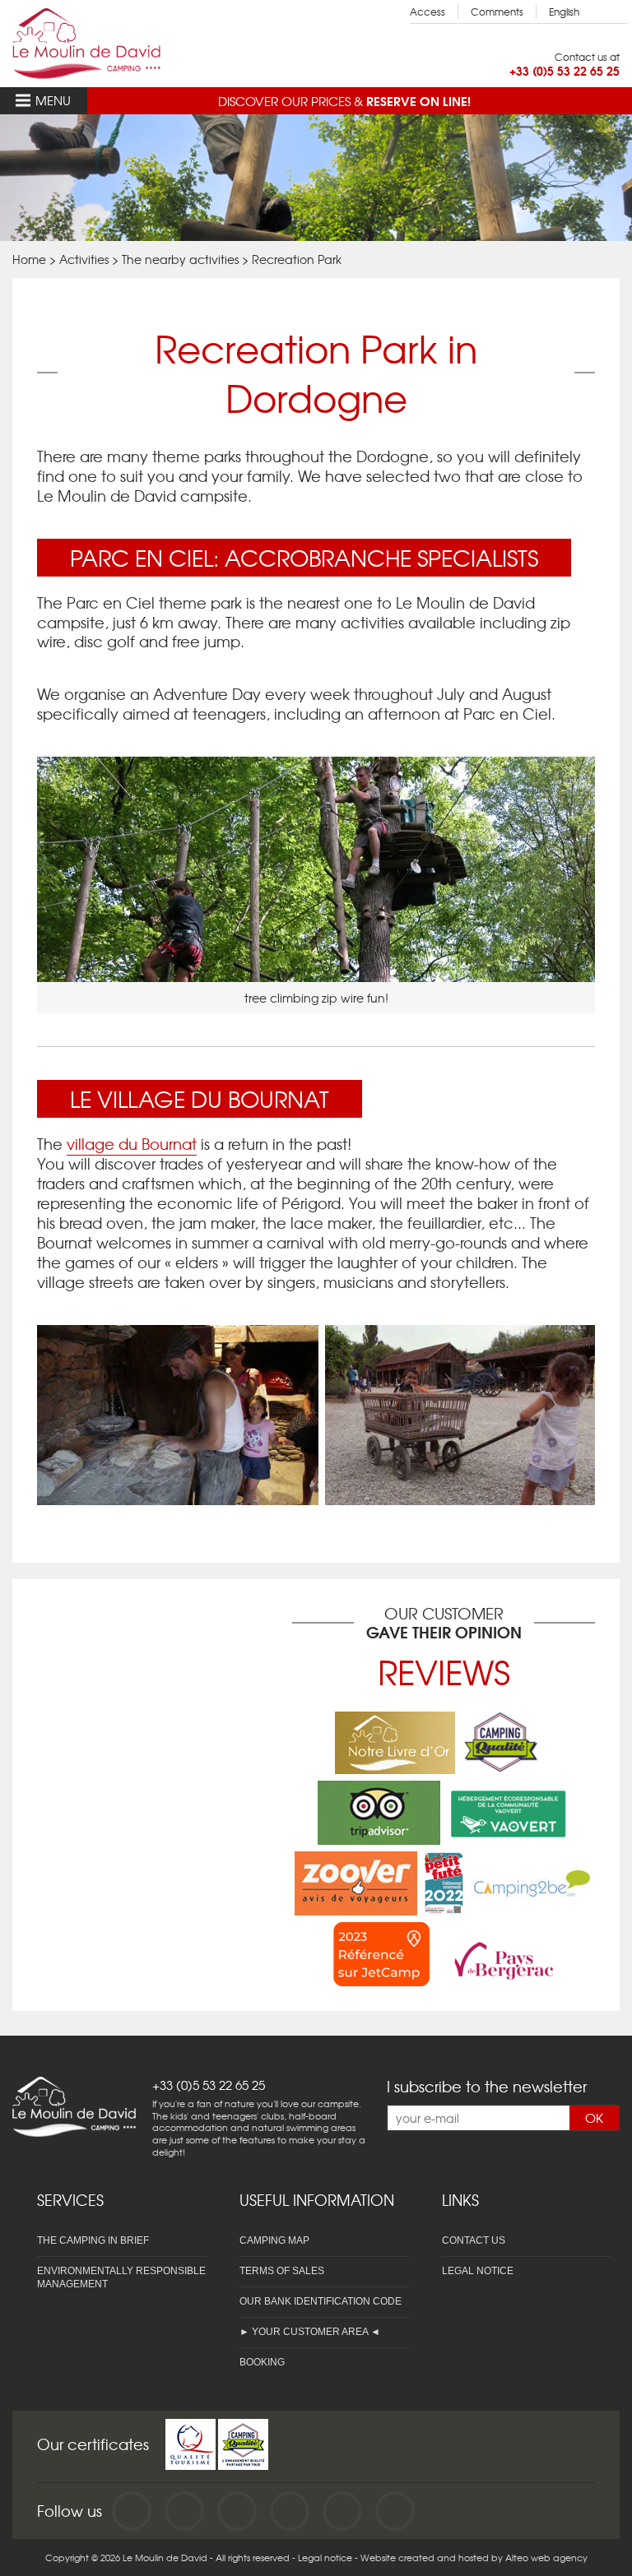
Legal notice (478, 2271)
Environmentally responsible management (121, 2277)
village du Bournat (132, 1144)
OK (594, 2118)
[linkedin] (290, 2511)
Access (428, 12)
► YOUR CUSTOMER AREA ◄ (310, 2332)
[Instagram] (237, 2511)
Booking (262, 2362)
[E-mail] (342, 2511)
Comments (497, 12)
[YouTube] (184, 2511)
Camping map (274, 2240)
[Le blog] (395, 2511)
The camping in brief (93, 2240)
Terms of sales (282, 2271)
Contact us (474, 2240)
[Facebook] (132, 2511)
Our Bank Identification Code (321, 2301)
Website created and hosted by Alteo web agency (474, 2557)
